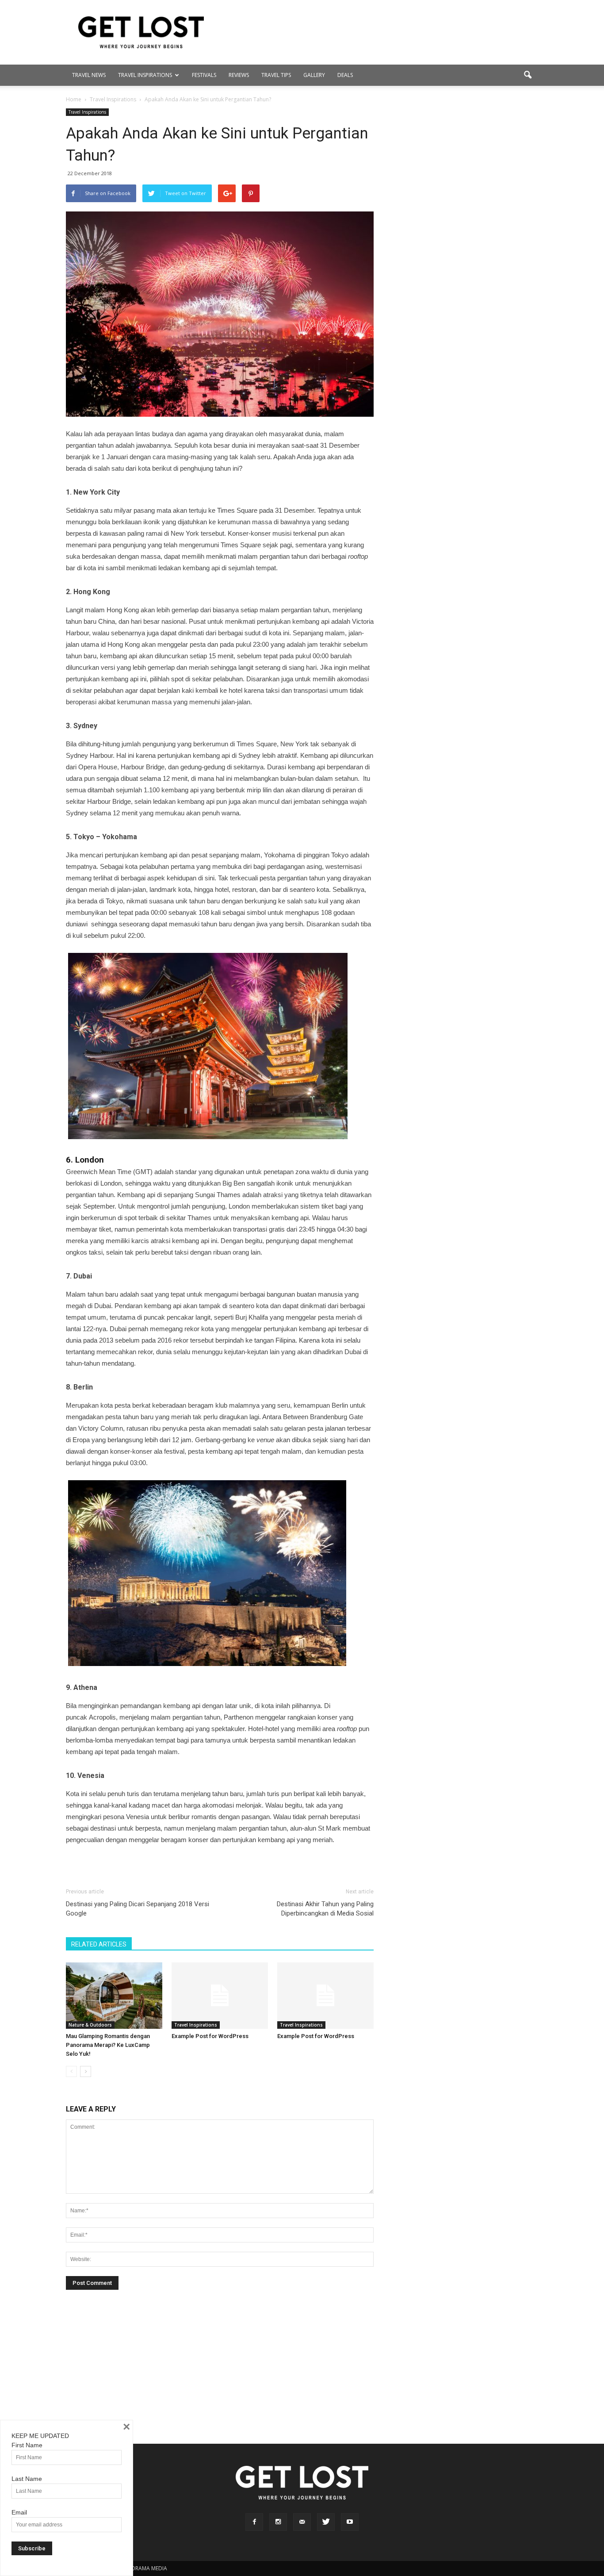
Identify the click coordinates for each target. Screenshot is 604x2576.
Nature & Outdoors (90, 2025)
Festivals (204, 75)
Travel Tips (276, 75)
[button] (528, 75)
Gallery (314, 75)
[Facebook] (254, 2522)
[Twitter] (326, 2522)
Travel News (89, 75)
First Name (27, 2445)
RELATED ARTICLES (99, 1944)
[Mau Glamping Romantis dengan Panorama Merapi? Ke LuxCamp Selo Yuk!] (114, 1996)
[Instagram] (278, 2522)
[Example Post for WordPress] (220, 1996)
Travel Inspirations (145, 75)
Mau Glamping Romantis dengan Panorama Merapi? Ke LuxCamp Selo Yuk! (108, 2045)
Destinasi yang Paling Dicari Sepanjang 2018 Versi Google (138, 1909)
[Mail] (302, 2522)
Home (74, 99)
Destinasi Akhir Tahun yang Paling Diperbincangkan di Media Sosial (325, 1909)
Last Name (27, 2479)
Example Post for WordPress (210, 2036)
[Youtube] (350, 2522)
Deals (345, 75)
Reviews (239, 75)
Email (19, 2512)
